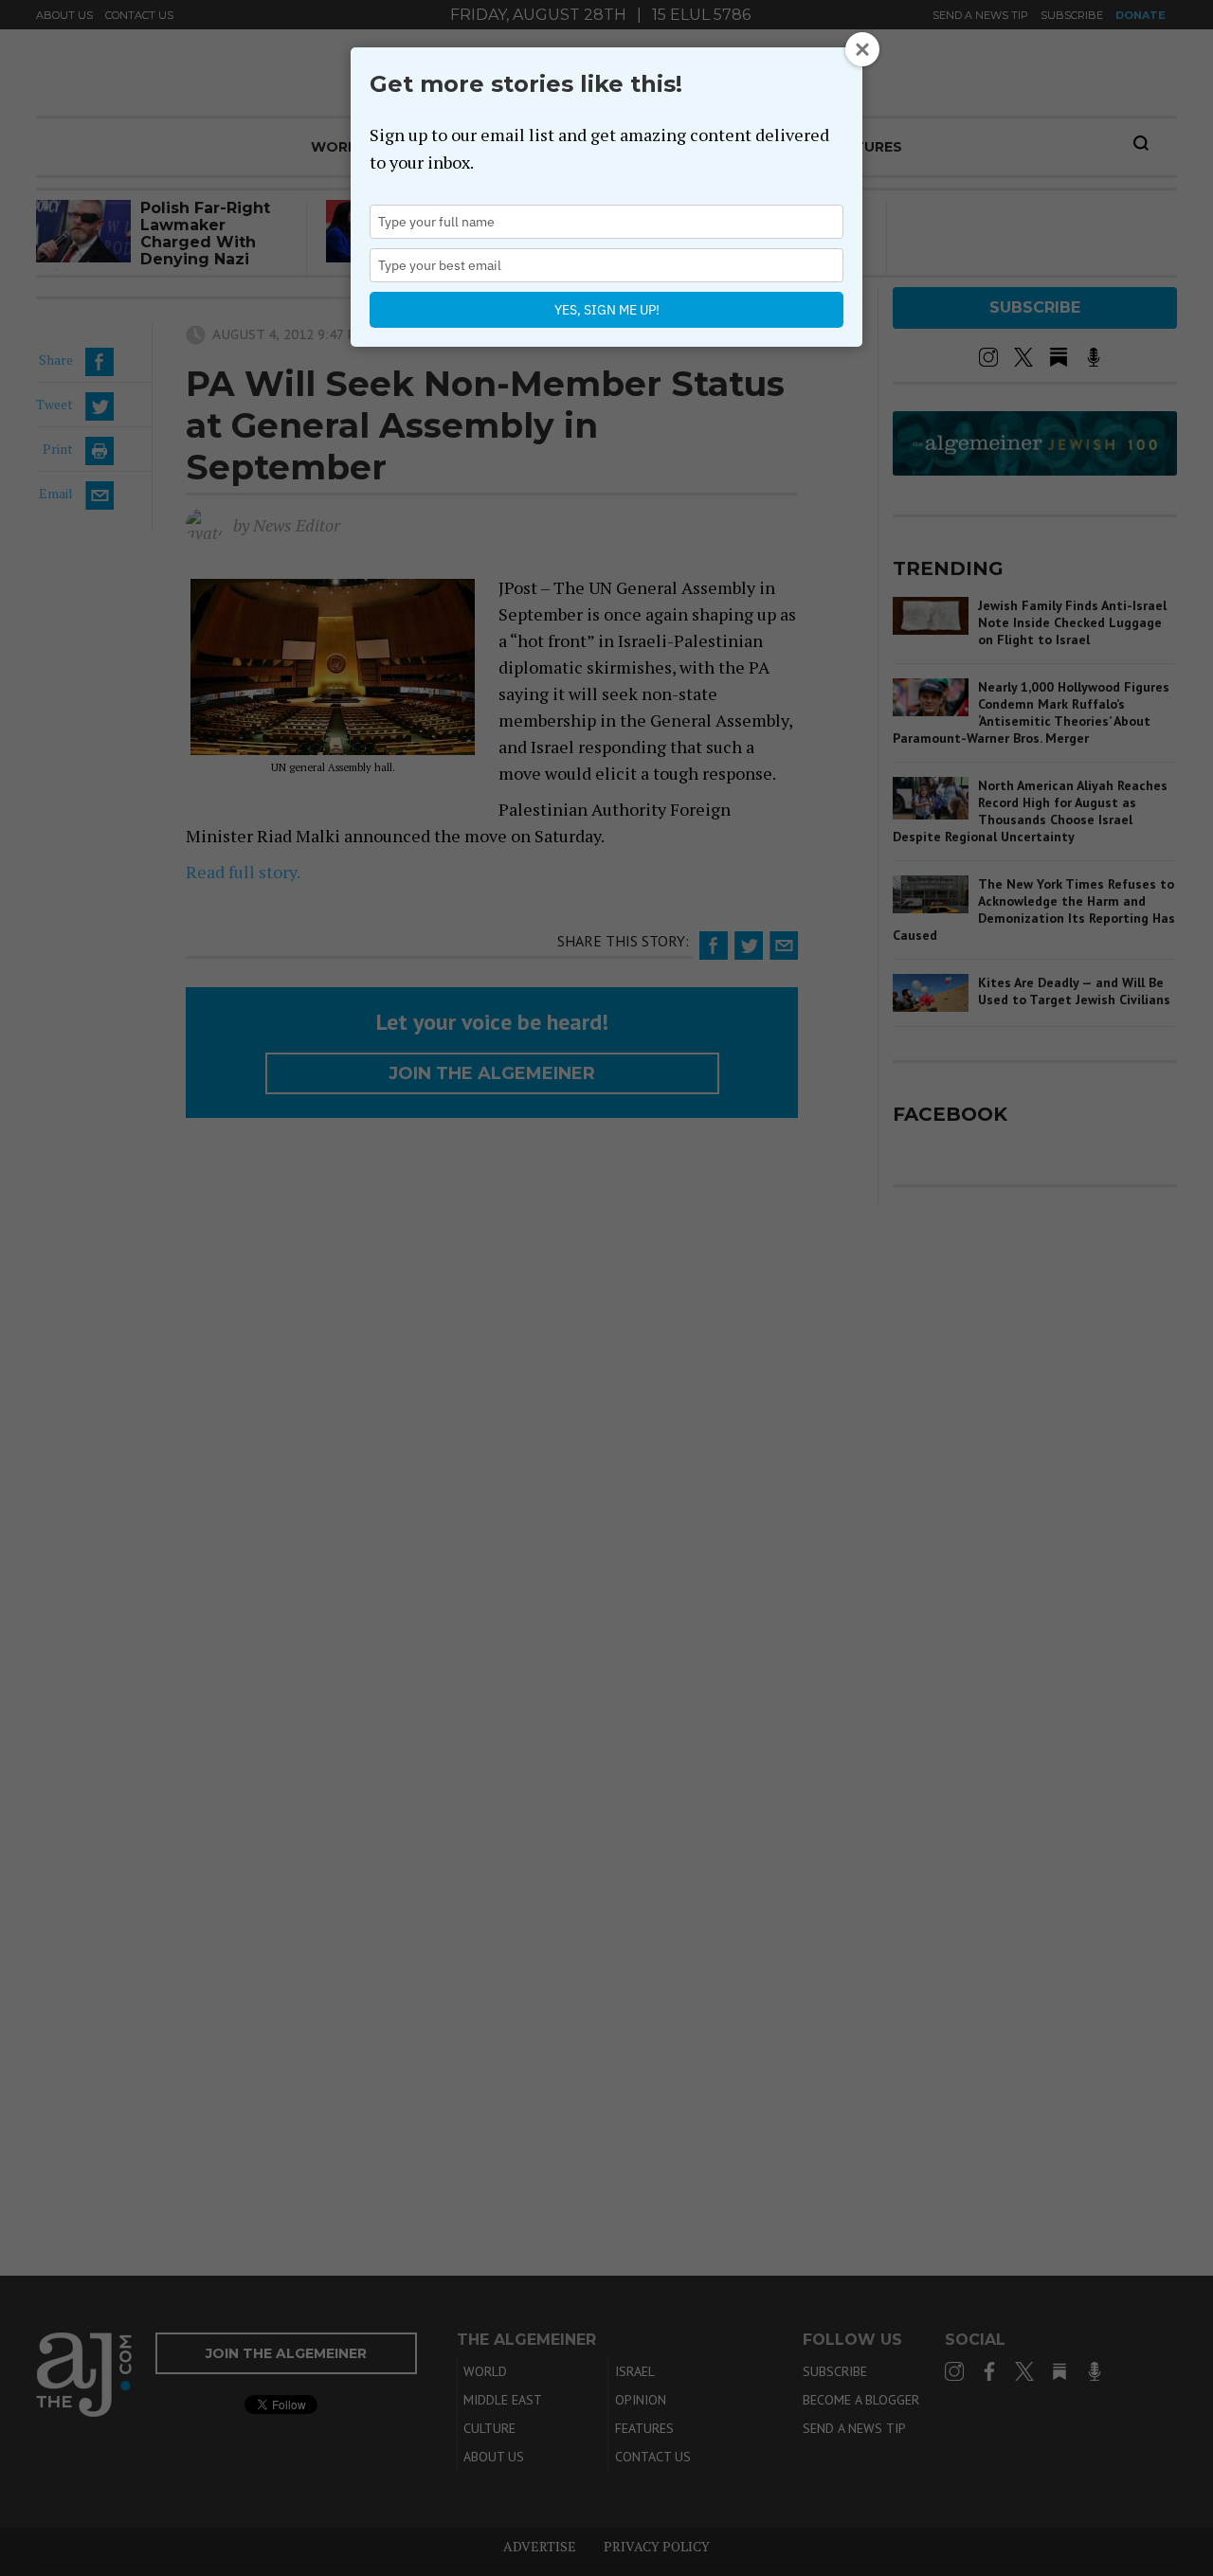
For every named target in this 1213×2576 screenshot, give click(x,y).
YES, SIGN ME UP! (607, 310)
